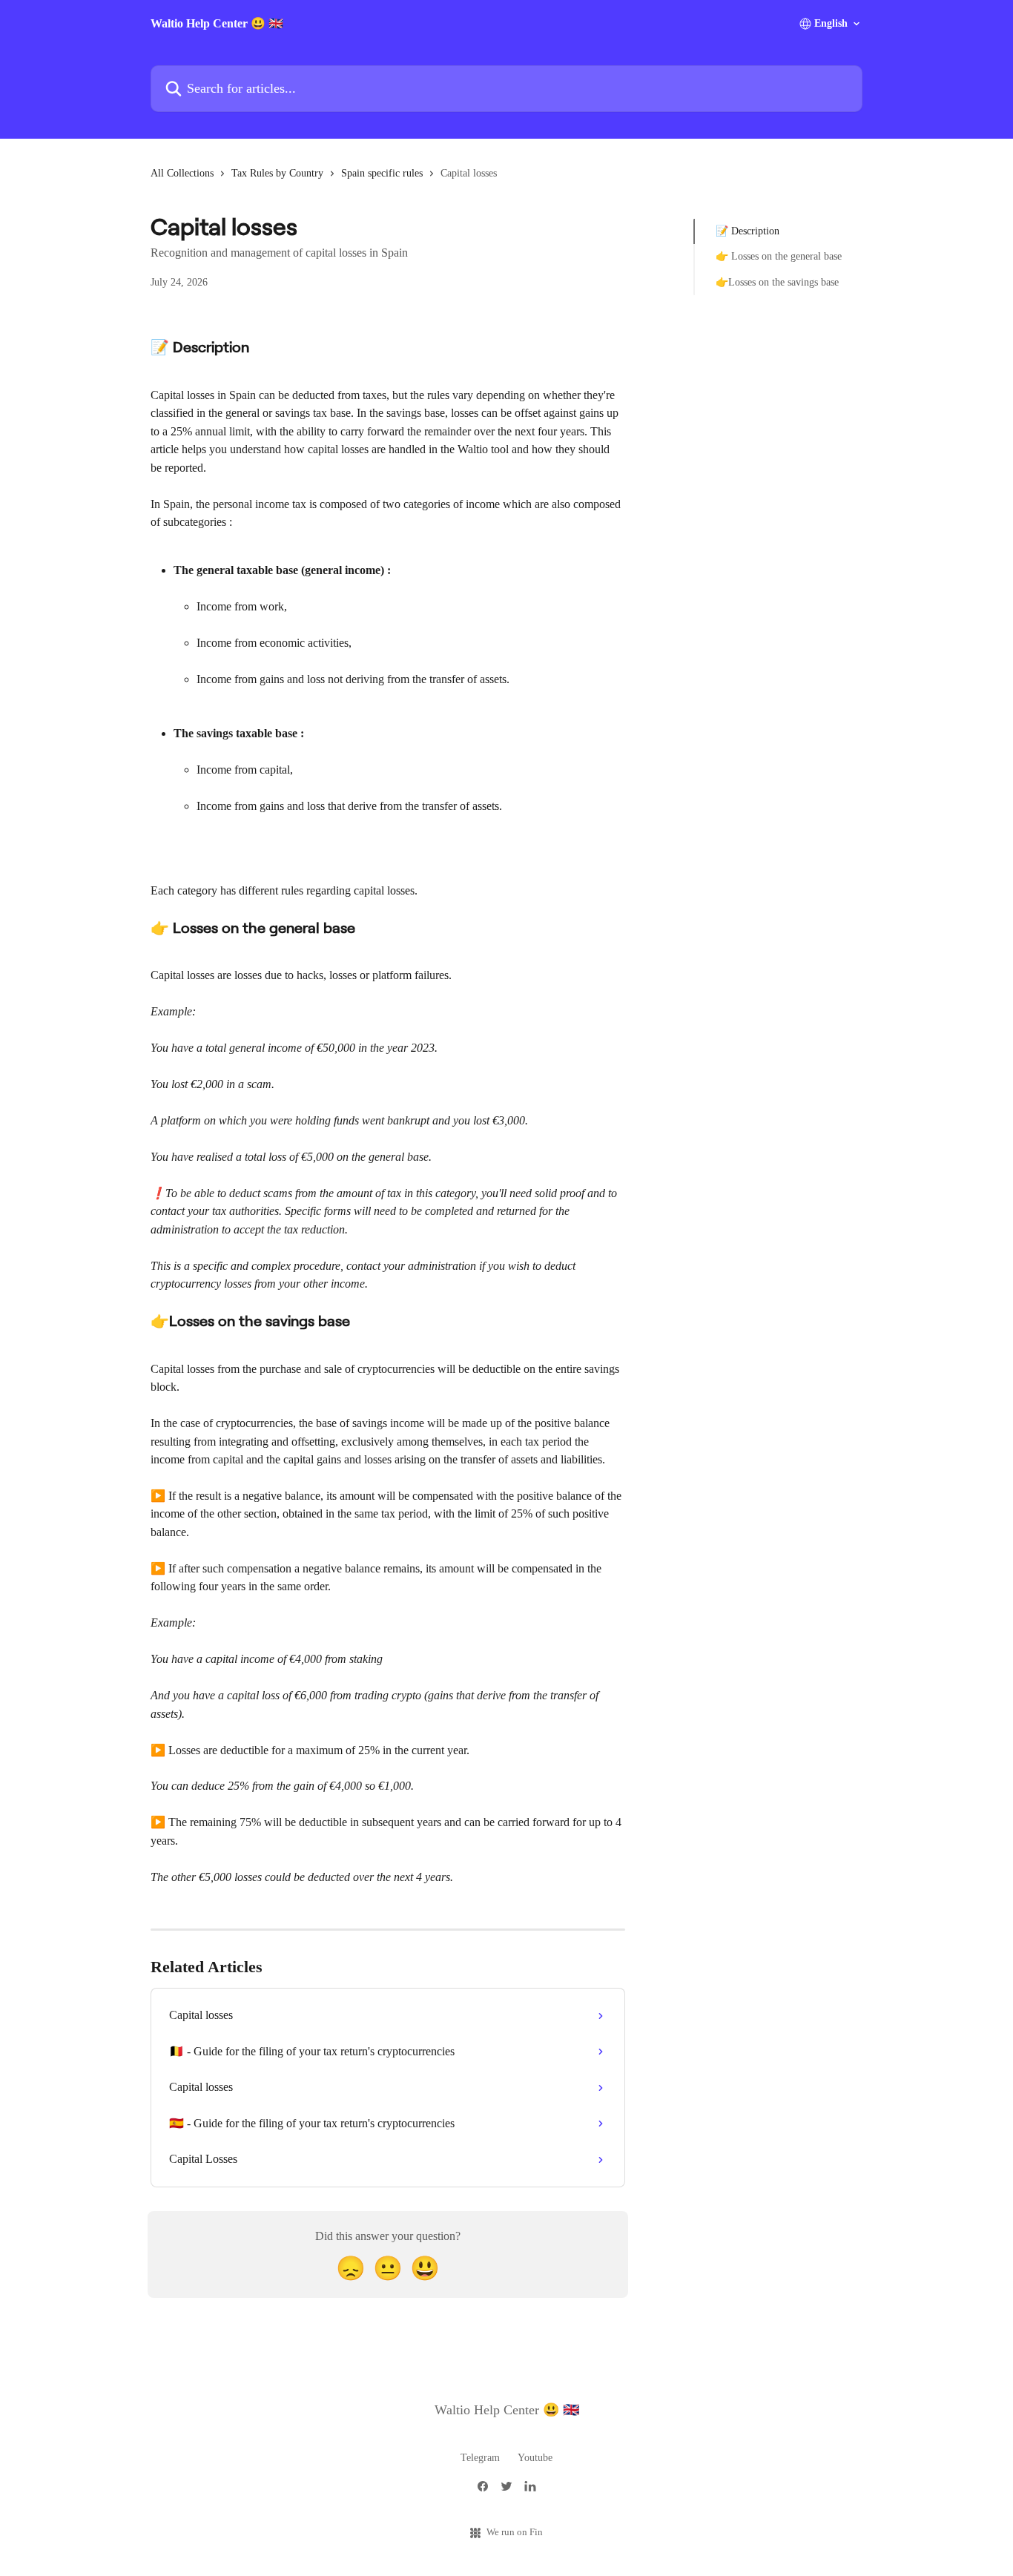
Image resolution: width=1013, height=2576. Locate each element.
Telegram (480, 2458)
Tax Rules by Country (277, 173)
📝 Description (748, 231)
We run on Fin (515, 2532)
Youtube (535, 2458)
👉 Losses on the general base (779, 256)
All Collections (182, 173)
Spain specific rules (382, 173)
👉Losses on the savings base (777, 282)
